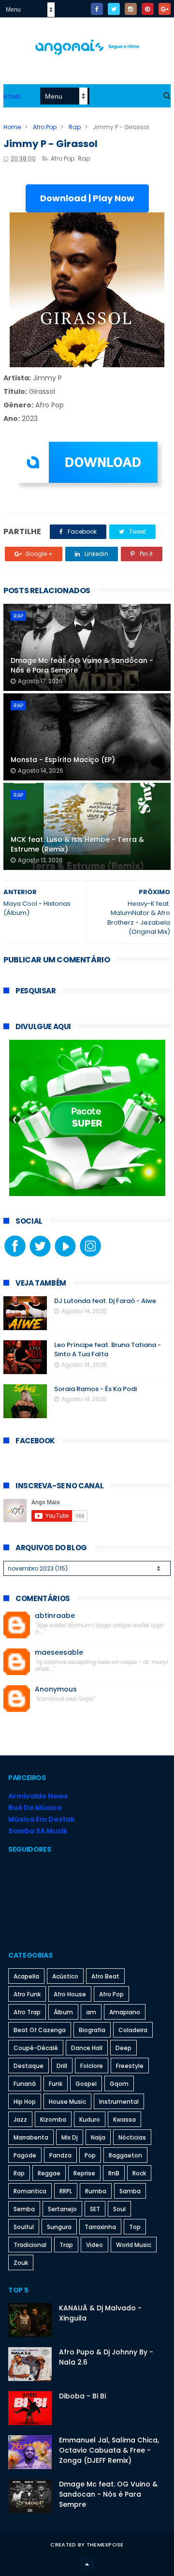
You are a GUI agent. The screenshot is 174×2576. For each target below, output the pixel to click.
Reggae (49, 2173)
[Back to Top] (87, 2564)
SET (95, 2209)
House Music (67, 2102)
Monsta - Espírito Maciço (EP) (63, 760)
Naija (98, 2137)
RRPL (66, 2191)
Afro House (70, 1994)
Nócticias (132, 2137)
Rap (75, 127)
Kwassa (124, 2119)
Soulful (24, 2227)
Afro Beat (105, 1976)
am (91, 2012)
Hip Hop (25, 2102)
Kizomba (53, 2119)
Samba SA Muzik (38, 1831)
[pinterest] (148, 9)
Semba (24, 2209)
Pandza (60, 2155)
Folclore (92, 2066)
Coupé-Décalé (36, 2048)
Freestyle (130, 2066)
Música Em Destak (42, 1819)
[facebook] (97, 9)
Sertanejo (62, 2209)
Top (135, 2227)
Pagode (25, 2155)
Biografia (92, 2030)
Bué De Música (35, 1808)
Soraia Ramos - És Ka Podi (95, 1389)
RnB (114, 2173)
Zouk (21, 2263)
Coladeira (133, 2030)
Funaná (25, 2084)
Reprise (84, 2173)
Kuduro (90, 2119)
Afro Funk (27, 1994)
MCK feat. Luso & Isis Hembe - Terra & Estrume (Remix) (77, 844)
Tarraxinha (100, 2227)
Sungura (59, 2227)
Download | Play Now (87, 198)
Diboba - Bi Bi (82, 2396)
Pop (90, 2155)
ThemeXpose (105, 2545)
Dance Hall (87, 2048)
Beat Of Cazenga (40, 2030)
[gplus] (165, 9)
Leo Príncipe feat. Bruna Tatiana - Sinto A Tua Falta (108, 1350)
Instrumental (119, 2102)
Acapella (26, 1976)
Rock (139, 2173)
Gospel (86, 2084)
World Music (134, 2245)
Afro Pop (45, 127)
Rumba (96, 2191)
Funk (56, 2084)
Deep (123, 2048)
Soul (119, 2209)
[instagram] (131, 9)
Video (94, 2245)
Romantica (30, 2191)
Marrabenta (31, 2137)
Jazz (20, 2119)
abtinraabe (55, 1616)
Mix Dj (70, 2137)
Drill (62, 2066)
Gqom (119, 2084)
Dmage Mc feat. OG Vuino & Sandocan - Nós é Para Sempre (82, 665)
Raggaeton (125, 2155)
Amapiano (125, 2012)
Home (12, 97)
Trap (66, 2245)
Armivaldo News (38, 1796)
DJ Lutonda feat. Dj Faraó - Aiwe (105, 1301)
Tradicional (30, 2245)
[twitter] (114, 9)
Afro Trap (27, 2012)
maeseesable (59, 1653)
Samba (130, 2191)
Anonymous (56, 1689)
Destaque (29, 2066)
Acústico (65, 1976)
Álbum (63, 2012)
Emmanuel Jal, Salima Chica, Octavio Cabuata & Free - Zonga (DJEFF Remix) (109, 2450)
